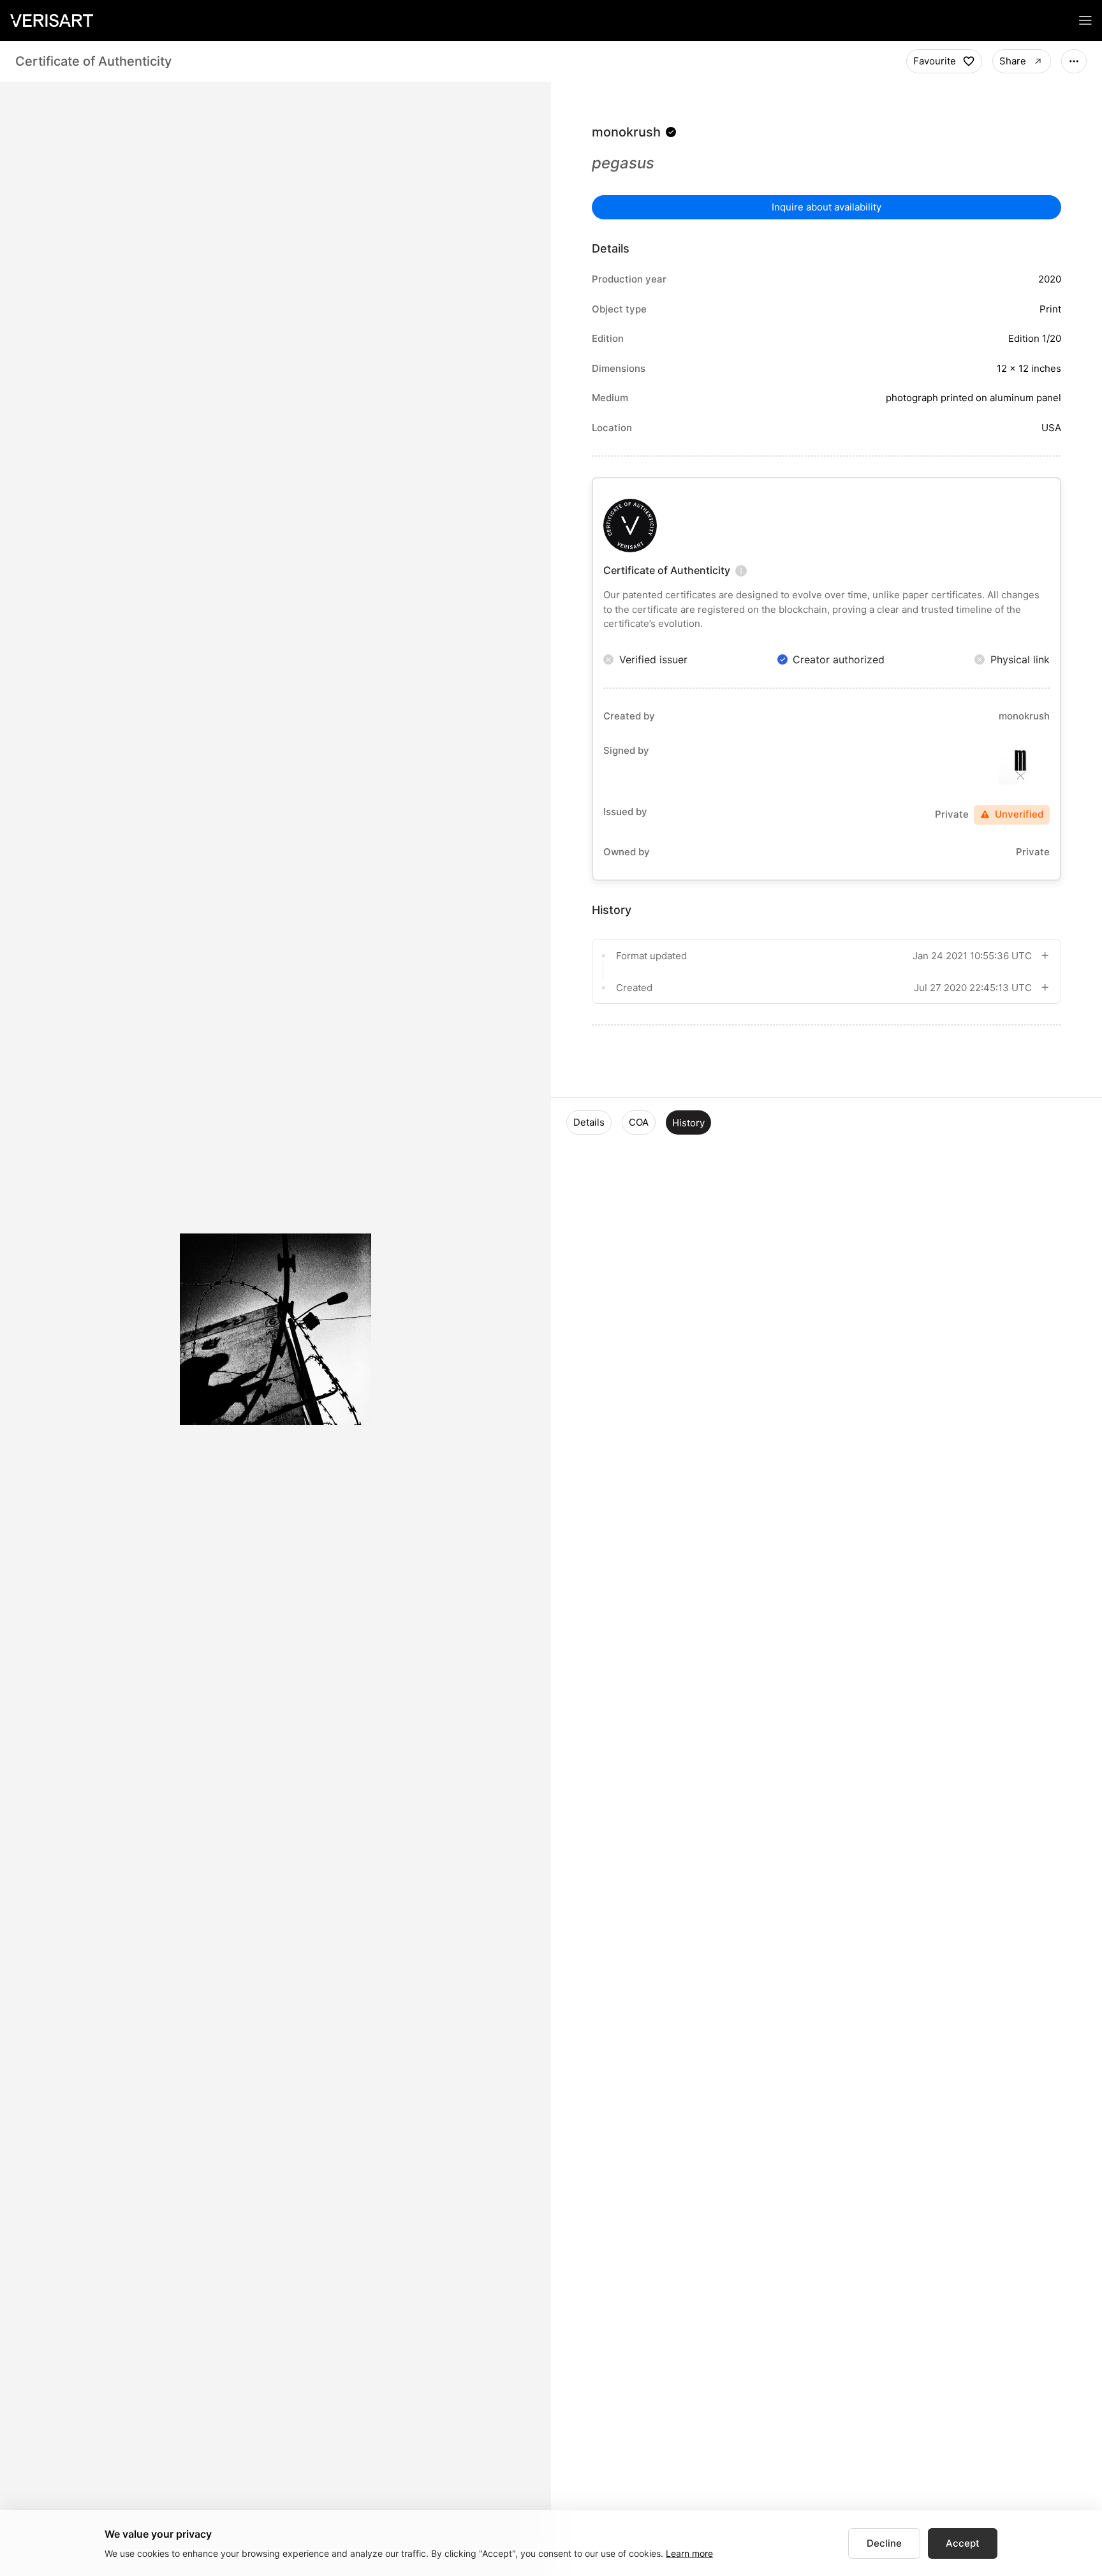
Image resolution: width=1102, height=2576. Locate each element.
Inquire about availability (826, 207)
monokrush (626, 132)
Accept (963, 2543)
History (688, 1123)
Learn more (689, 2553)
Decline (884, 2543)
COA (639, 1122)
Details (589, 1122)
